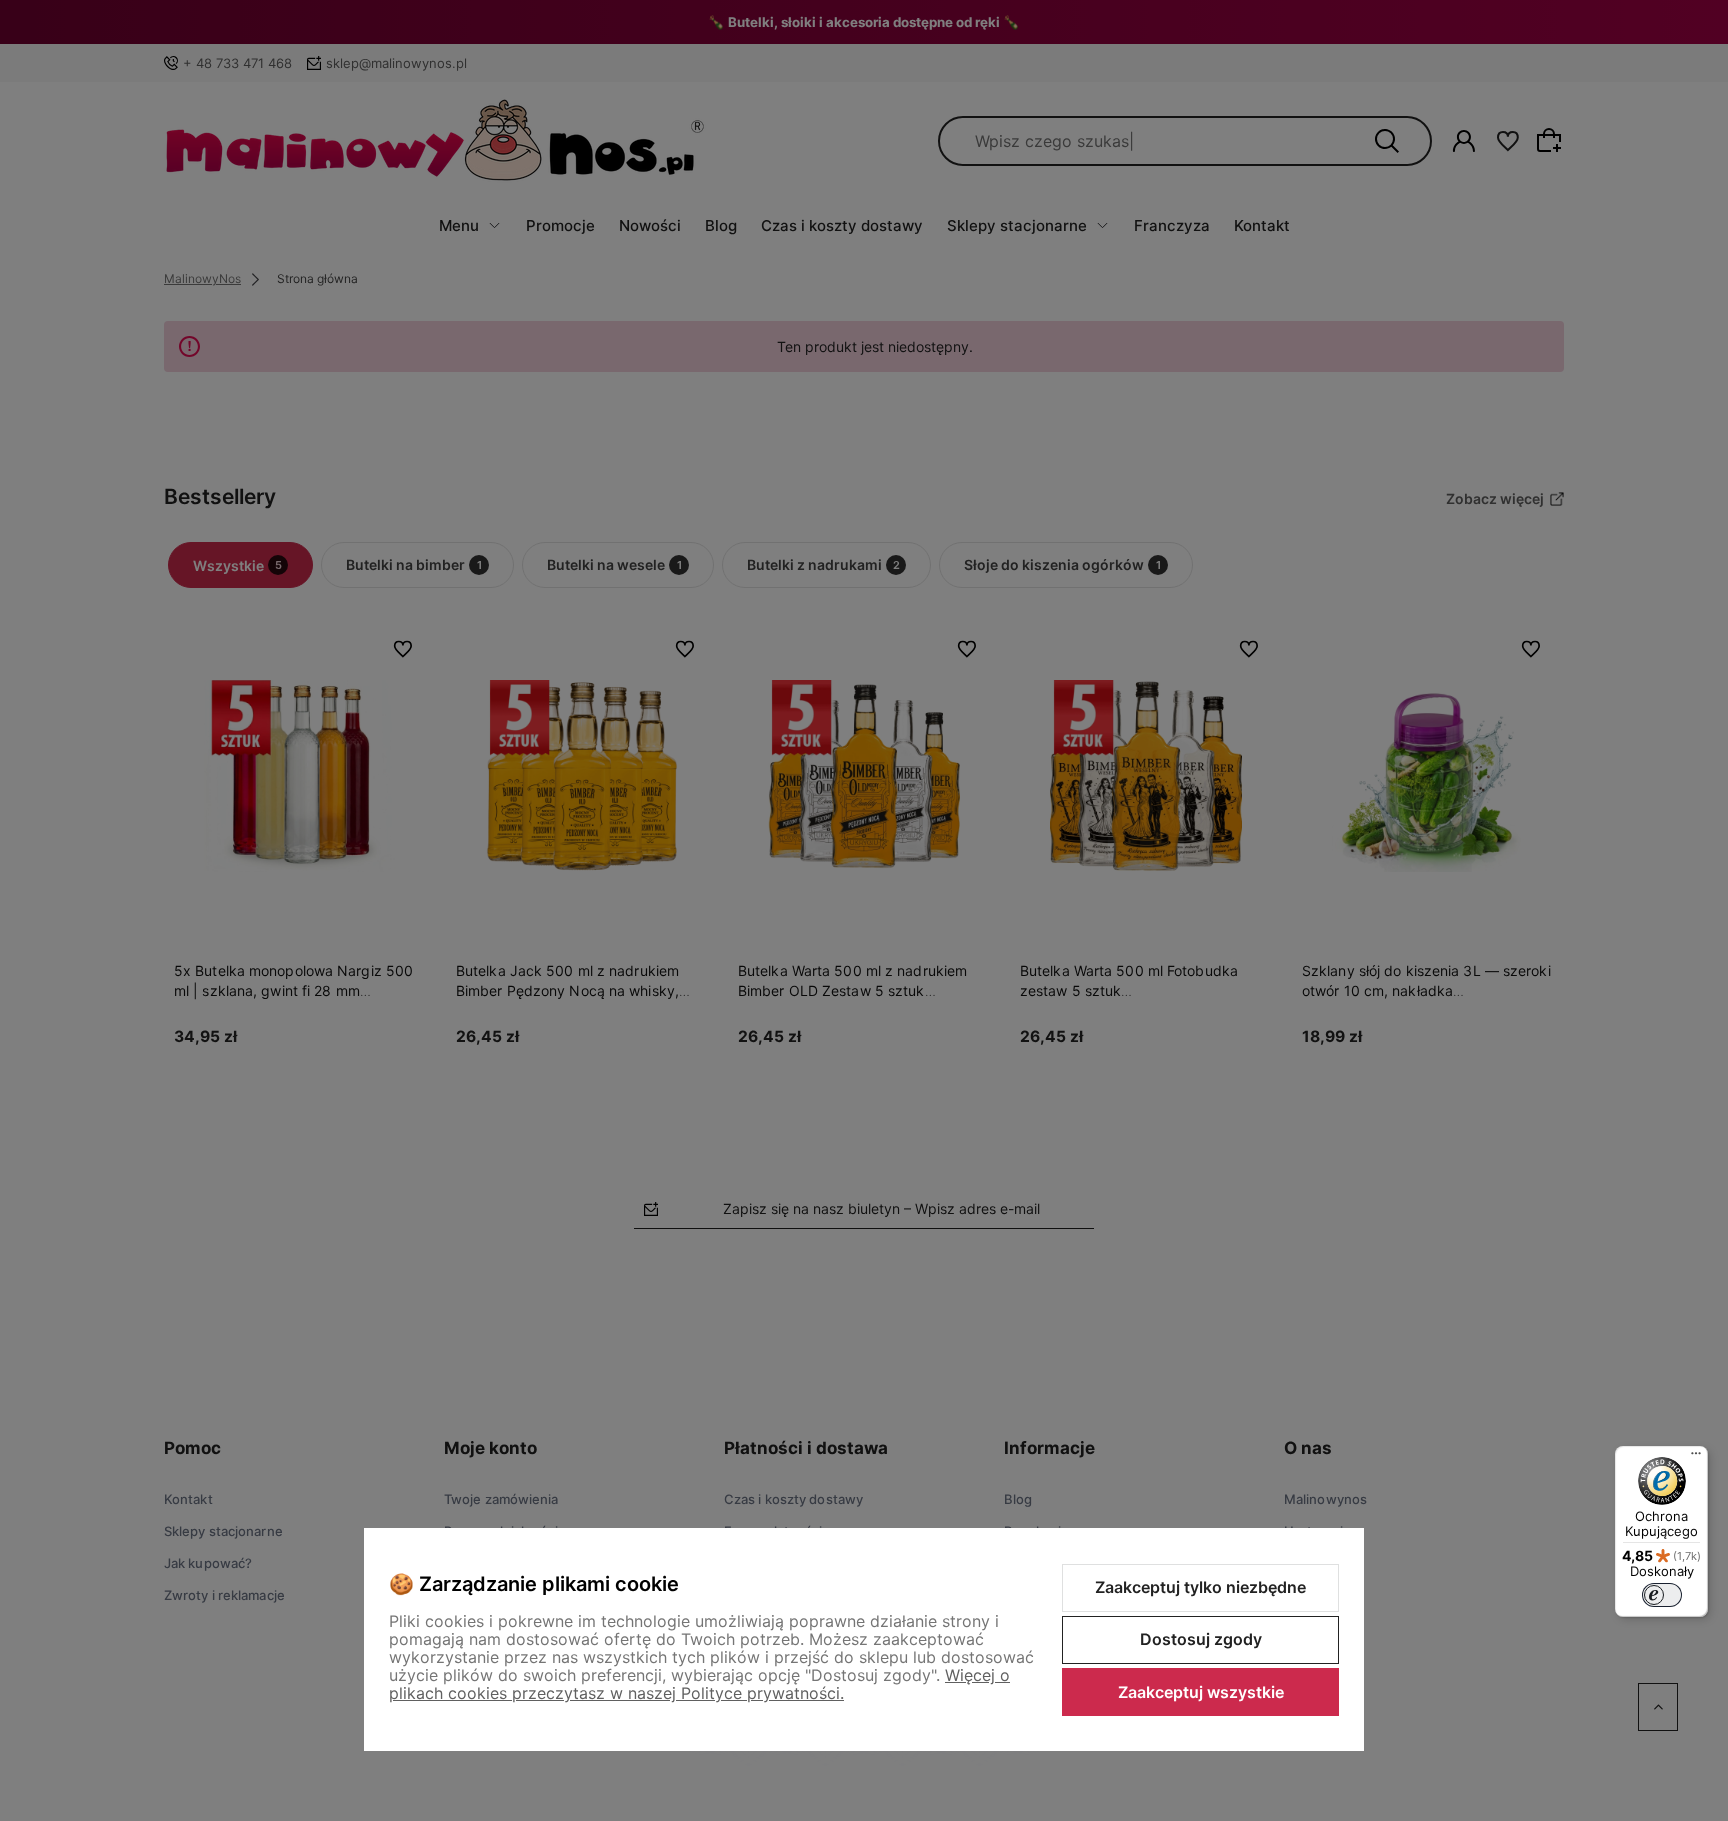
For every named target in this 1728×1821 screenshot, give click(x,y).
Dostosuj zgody (1201, 1639)
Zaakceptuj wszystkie (1201, 1692)
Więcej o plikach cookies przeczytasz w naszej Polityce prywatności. (699, 1684)
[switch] (1662, 1595)
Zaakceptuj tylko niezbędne (1200, 1587)
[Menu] (1696, 1458)
